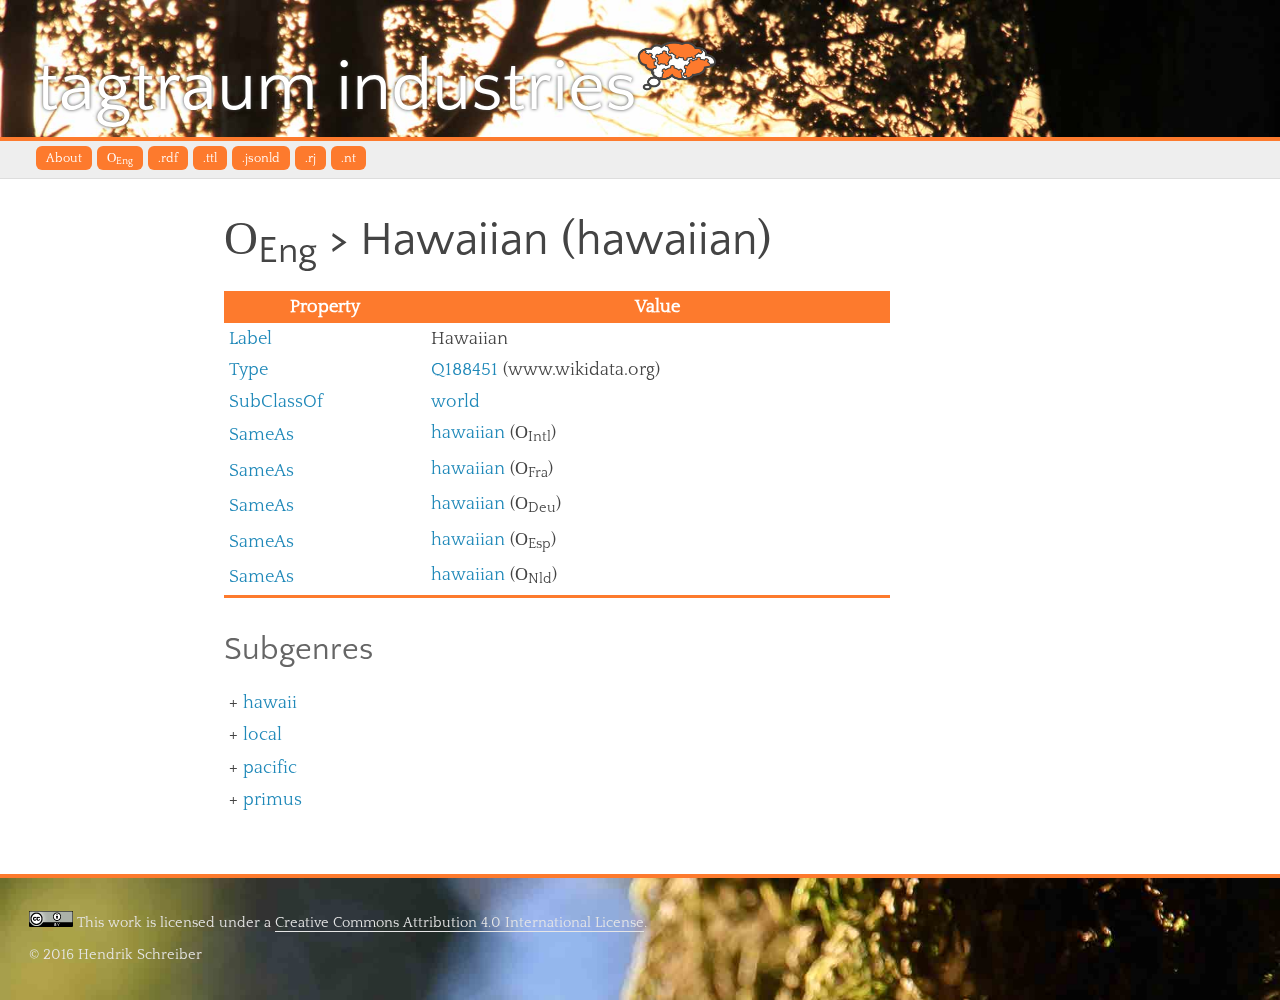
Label (250, 338)
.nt (348, 158)
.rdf (168, 158)
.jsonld (261, 158)
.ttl (210, 158)
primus (272, 799)
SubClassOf (276, 401)
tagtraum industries (336, 88)
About (64, 158)
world (455, 401)
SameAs (261, 434)
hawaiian (468, 432)
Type (248, 369)
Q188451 (464, 369)
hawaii (270, 702)
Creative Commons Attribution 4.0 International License (459, 922)
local (262, 734)
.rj (310, 158)
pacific (270, 767)
